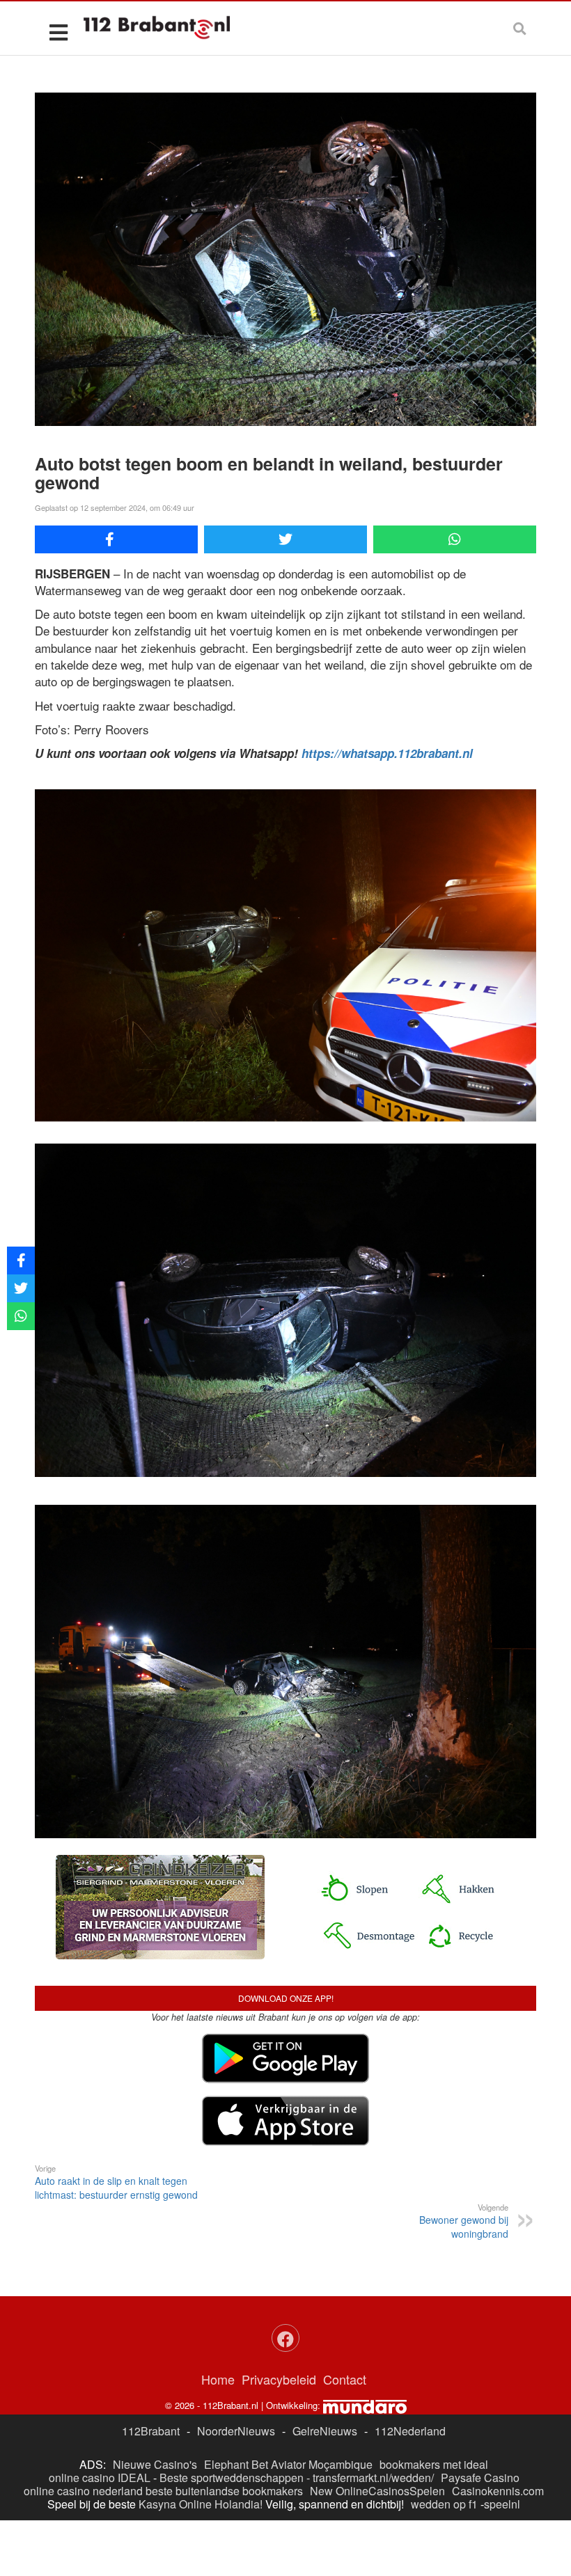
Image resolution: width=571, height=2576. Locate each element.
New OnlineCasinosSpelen (377, 2491)
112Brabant (151, 2431)
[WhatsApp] (455, 539)
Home (218, 2379)
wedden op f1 (444, 2504)
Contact (345, 2379)
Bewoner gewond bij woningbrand (464, 2221)
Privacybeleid (279, 2379)
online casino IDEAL (100, 2478)
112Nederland (410, 2431)
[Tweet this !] (285, 539)
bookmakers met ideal (434, 2464)
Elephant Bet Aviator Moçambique (288, 2464)
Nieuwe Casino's (155, 2464)
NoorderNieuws (236, 2431)
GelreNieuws (325, 2431)
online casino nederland (83, 2491)
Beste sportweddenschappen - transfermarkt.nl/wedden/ (297, 2478)
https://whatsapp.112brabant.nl (387, 753)
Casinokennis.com (498, 2491)
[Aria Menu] (58, 32)
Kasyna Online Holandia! (201, 2504)
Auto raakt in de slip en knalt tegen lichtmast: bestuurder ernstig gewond (116, 2182)
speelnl (502, 2504)
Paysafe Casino (480, 2478)
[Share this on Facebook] (116, 539)
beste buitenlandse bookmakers (224, 2491)
